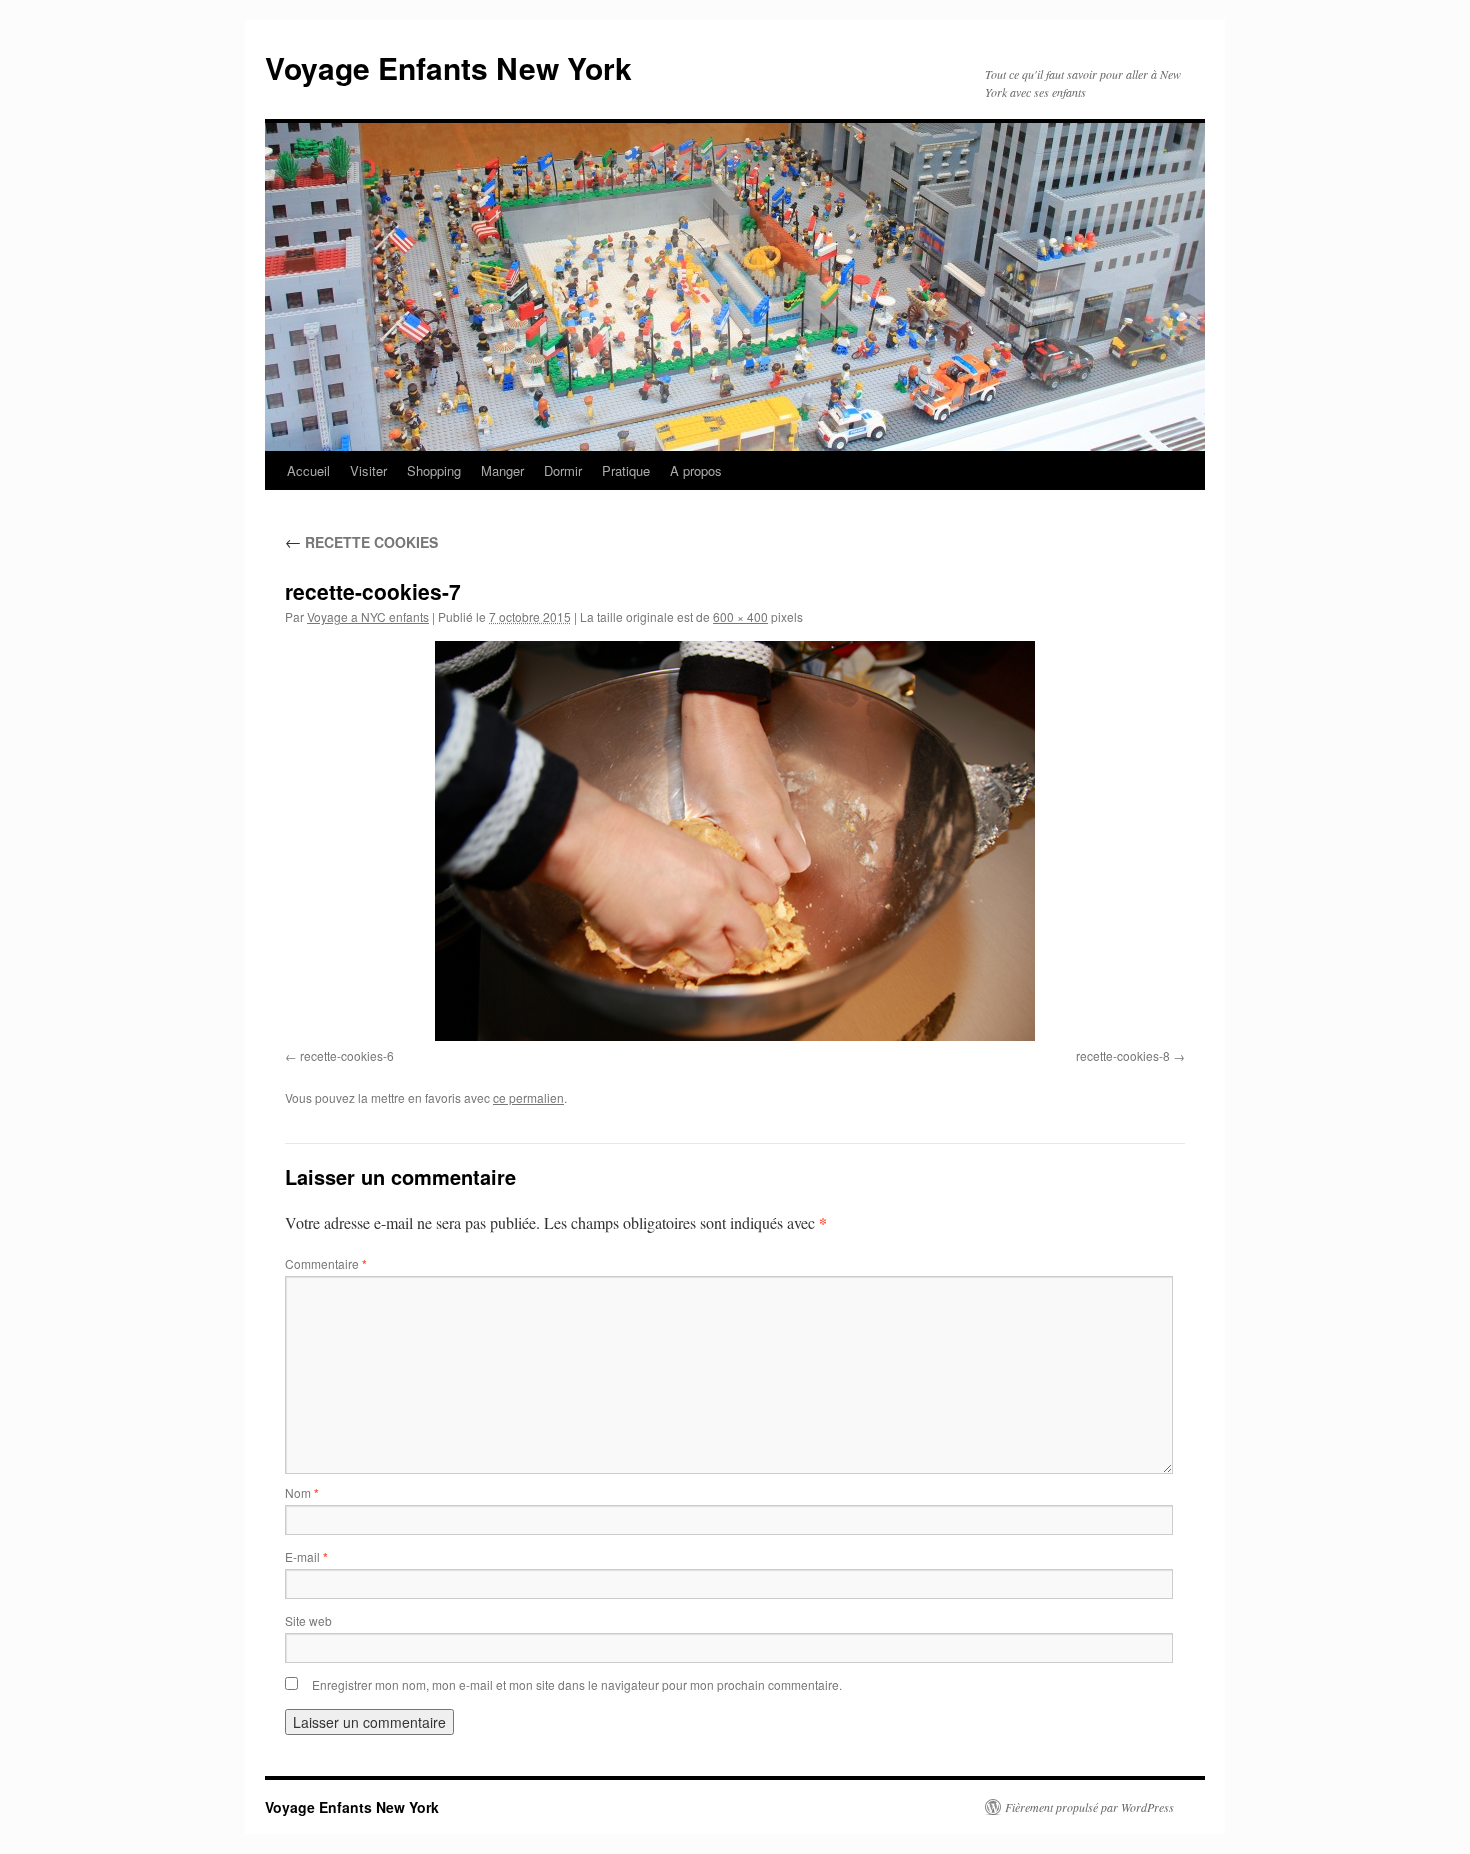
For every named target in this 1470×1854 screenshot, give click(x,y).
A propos (696, 470)
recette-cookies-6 (347, 1055)
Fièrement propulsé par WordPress (1089, 1807)
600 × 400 (740, 616)
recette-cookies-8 (1123, 1055)
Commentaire (326, 1263)
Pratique (626, 470)
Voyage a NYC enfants (368, 616)
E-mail (306, 1556)
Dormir (563, 470)
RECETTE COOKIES (361, 542)
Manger (502, 470)
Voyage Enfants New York (448, 67)
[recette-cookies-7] (735, 841)
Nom (302, 1492)
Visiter (368, 470)
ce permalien (528, 1097)
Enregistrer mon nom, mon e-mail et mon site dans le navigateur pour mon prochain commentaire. (577, 1684)
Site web (308, 1620)
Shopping (434, 470)
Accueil (308, 470)
